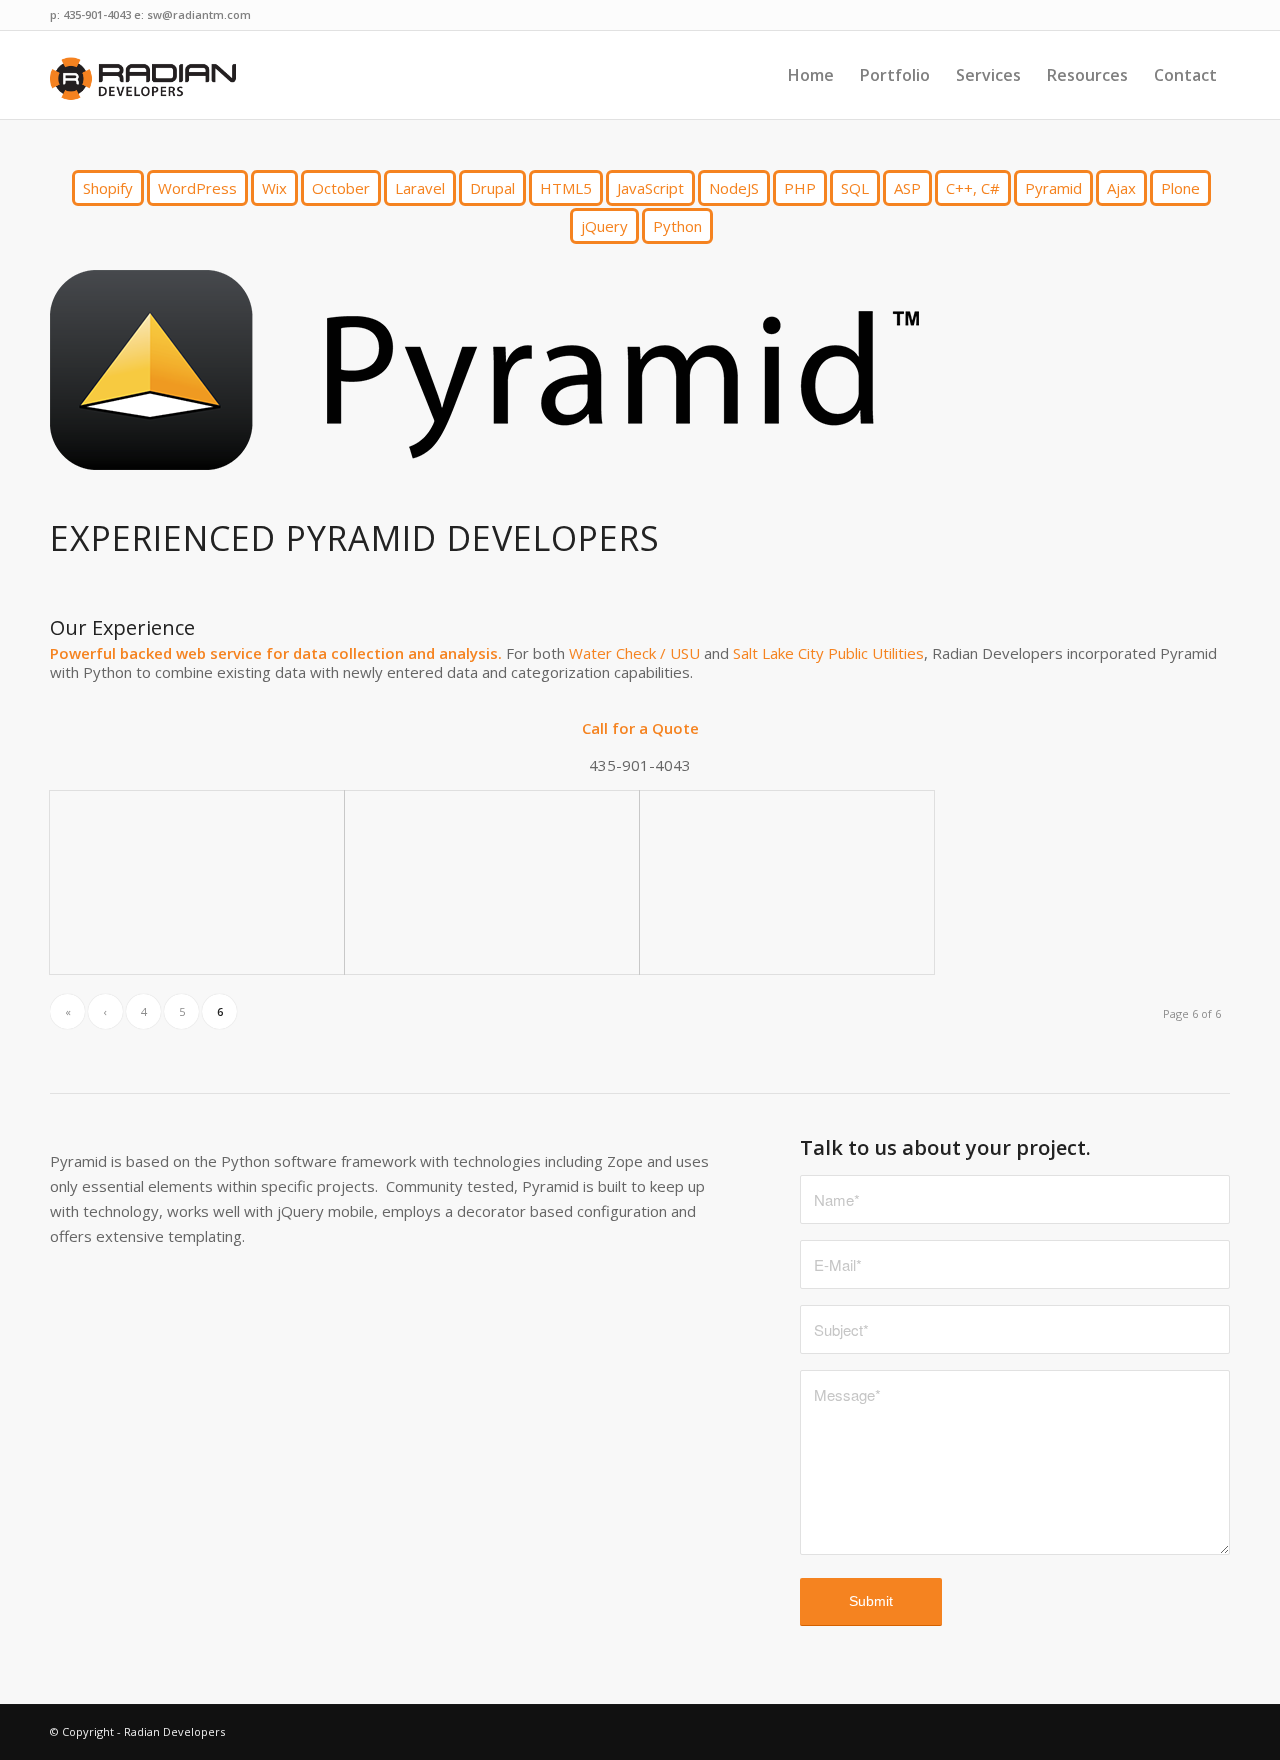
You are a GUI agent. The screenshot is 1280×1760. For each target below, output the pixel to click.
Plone (1180, 188)
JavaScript (650, 188)
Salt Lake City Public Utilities (828, 653)
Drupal (492, 188)
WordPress (197, 188)
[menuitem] (811, 75)
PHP (800, 188)
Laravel (420, 188)
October (341, 188)
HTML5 (566, 188)
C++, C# (973, 188)
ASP (907, 188)
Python (677, 226)
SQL (855, 188)
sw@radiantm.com (199, 14)
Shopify (108, 188)
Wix (274, 188)
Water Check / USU (634, 653)
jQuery (604, 226)
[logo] (146, 75)
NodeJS (734, 188)
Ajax (1121, 188)
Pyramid (1053, 188)
